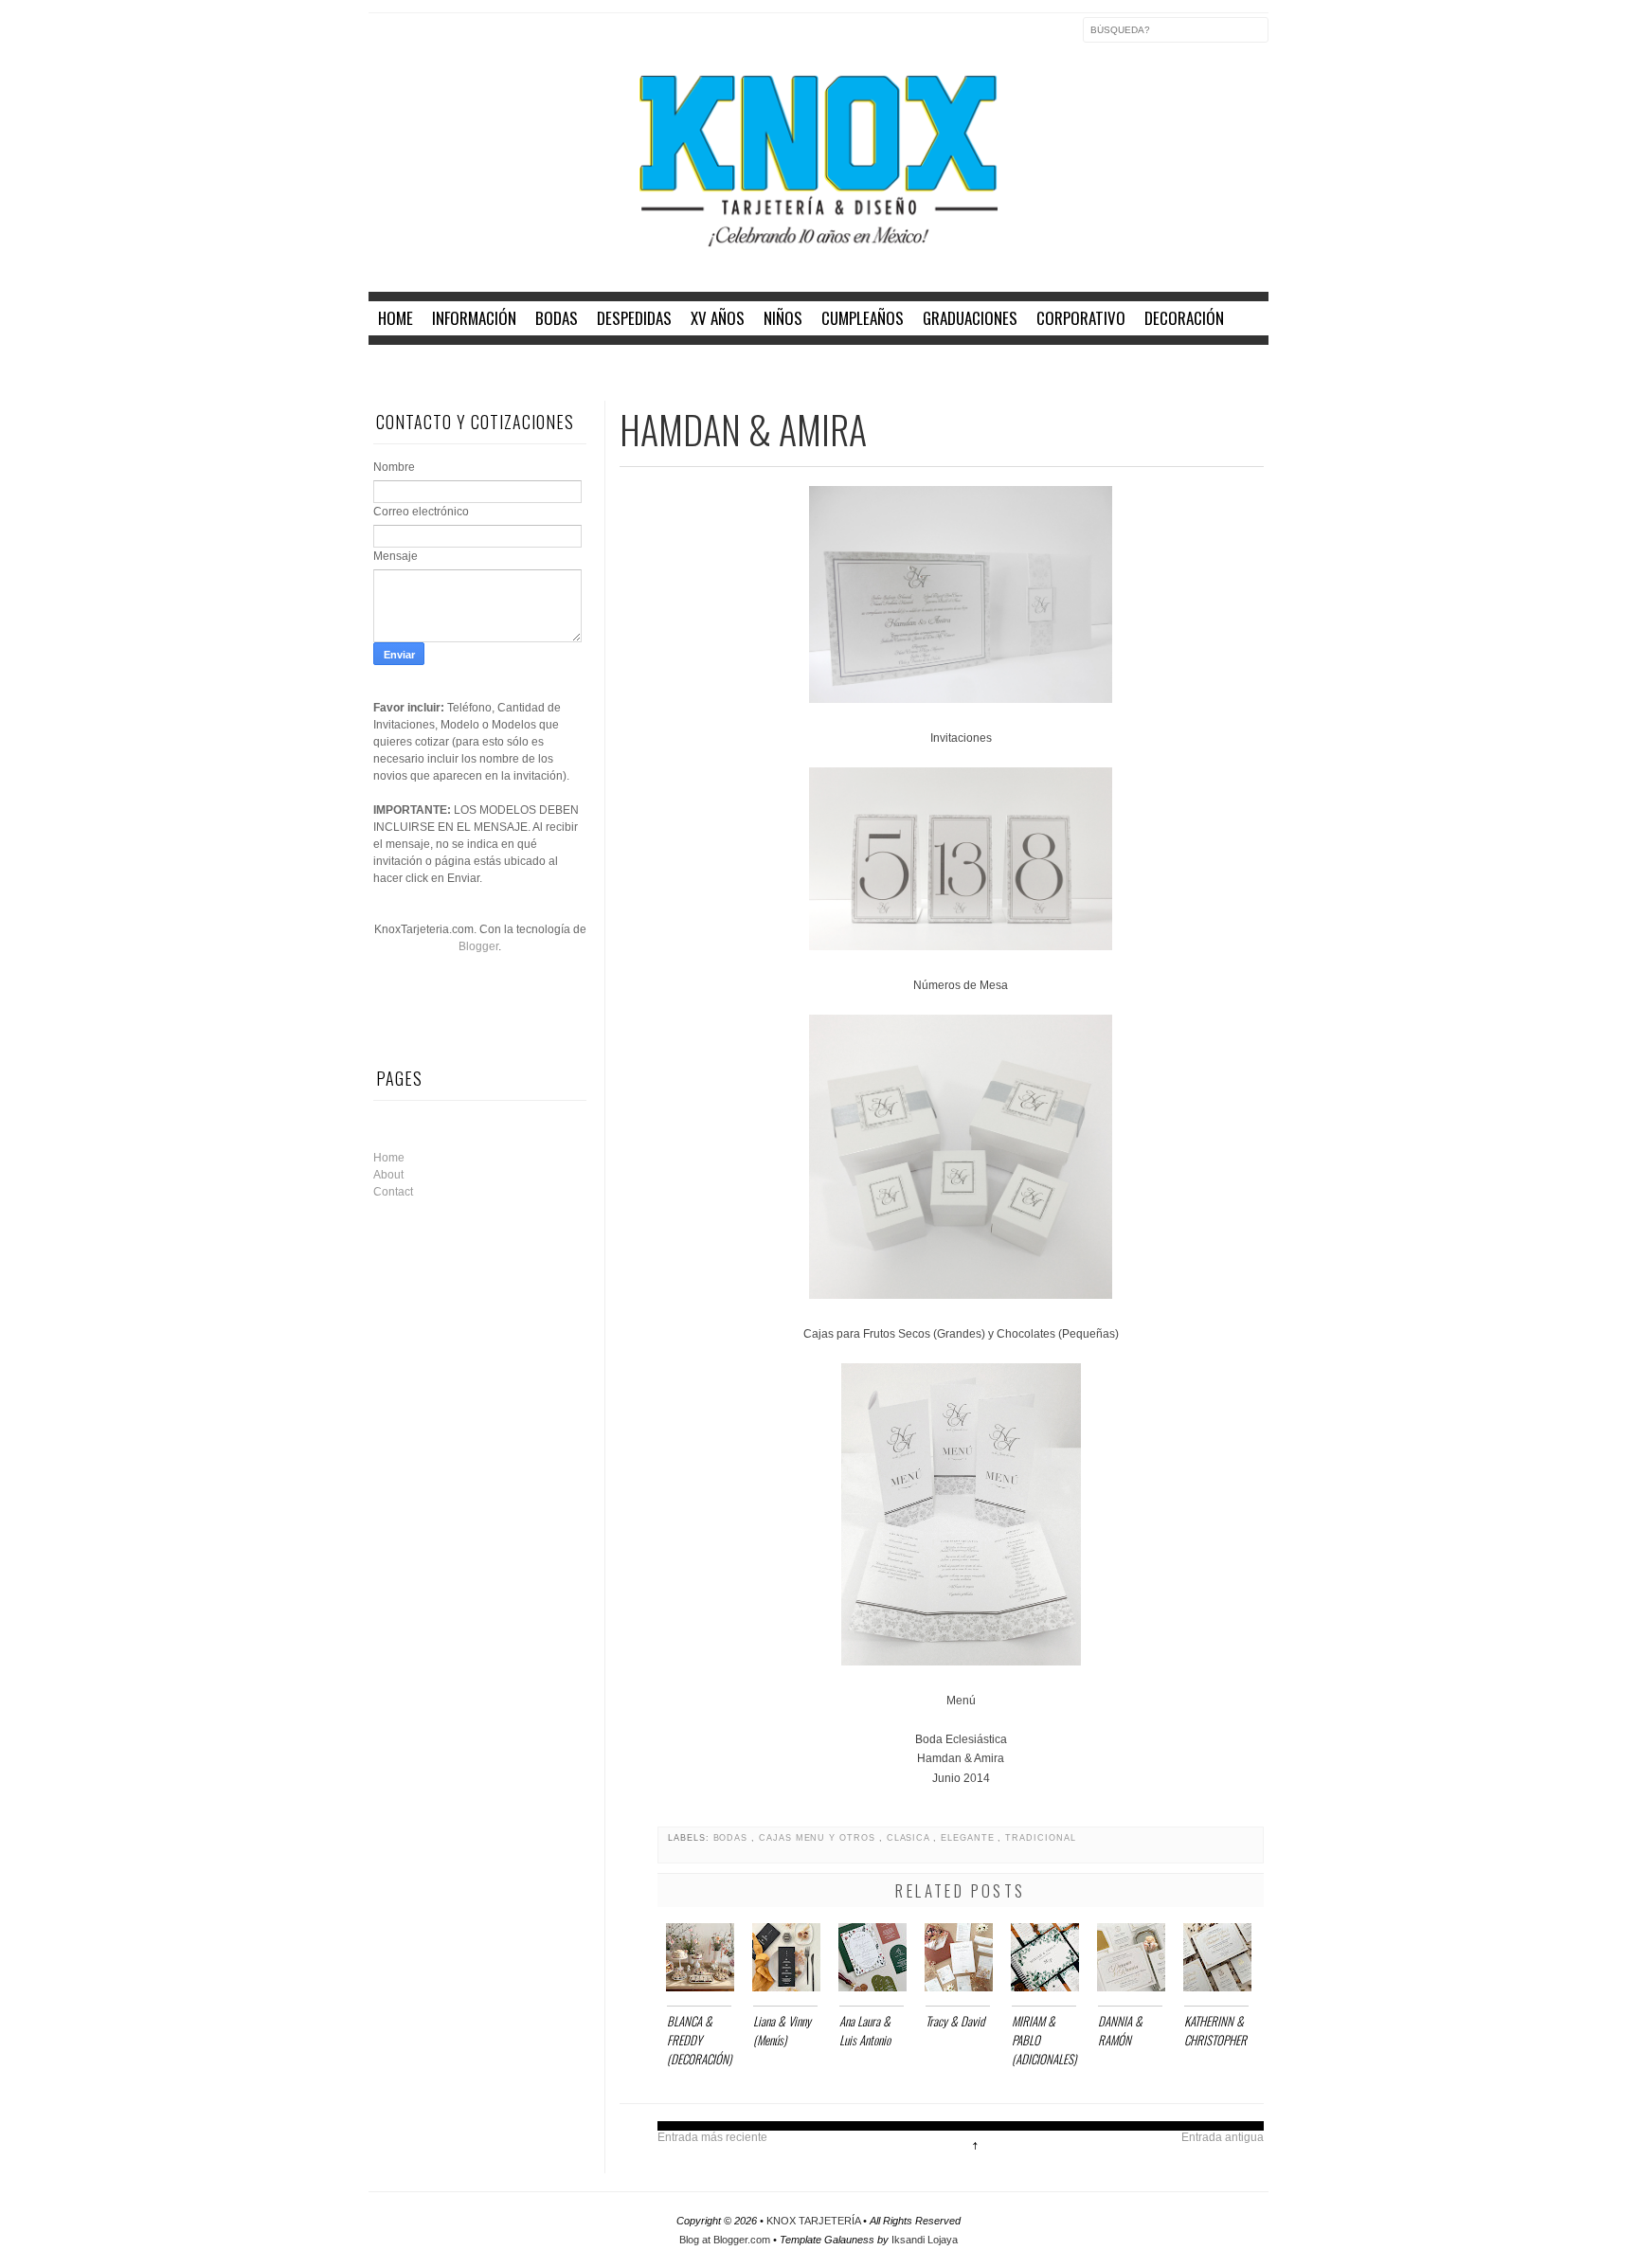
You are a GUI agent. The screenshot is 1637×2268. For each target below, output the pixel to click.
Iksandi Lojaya (925, 2240)
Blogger (478, 946)
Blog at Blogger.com (726, 2240)
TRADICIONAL (1040, 1838)
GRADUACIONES (970, 318)
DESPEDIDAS (634, 318)
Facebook (384, 42)
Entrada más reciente (712, 2137)
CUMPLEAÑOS (863, 318)
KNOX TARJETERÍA (815, 2221)
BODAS (557, 318)
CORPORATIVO (1081, 318)
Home (389, 1158)
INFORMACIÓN (474, 318)
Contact (393, 1192)
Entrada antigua (1223, 2137)
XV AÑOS (718, 318)
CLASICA (910, 1838)
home (396, 318)
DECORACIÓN (1184, 318)
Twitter (423, 42)
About (388, 1175)
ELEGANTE (969, 1838)
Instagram (463, 42)
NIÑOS (783, 318)
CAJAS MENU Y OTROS (819, 1838)
